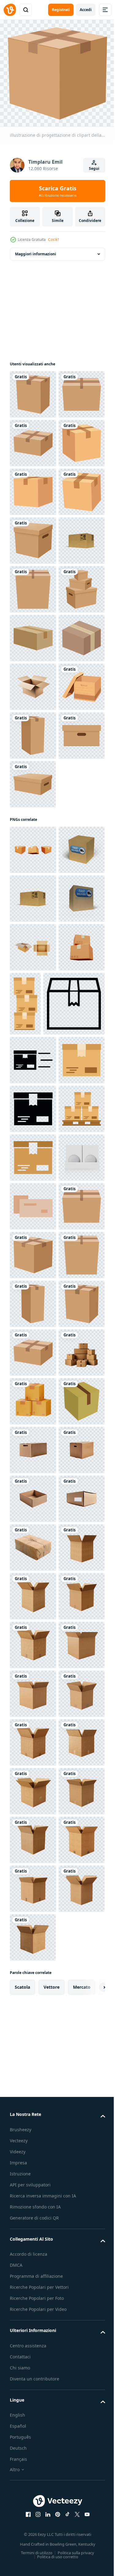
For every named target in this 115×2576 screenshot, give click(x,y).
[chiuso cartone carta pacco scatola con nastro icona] (74, 1487)
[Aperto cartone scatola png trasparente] (33, 1430)
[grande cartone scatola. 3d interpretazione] (33, 731)
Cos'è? (54, 240)
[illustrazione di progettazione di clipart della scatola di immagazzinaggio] (33, 536)
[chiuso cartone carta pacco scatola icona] (33, 1900)
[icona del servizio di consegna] (33, 926)
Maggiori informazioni (36, 250)
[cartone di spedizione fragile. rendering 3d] (33, 1235)
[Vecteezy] (10, 10)
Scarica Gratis (58, 191)
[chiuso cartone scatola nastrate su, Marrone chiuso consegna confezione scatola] (33, 877)
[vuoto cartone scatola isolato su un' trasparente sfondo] (33, 2387)
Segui (94, 168)
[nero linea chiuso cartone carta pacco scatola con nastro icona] (40, 1551)
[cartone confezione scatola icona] (33, 2338)
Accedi (86, 10)
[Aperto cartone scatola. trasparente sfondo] (33, 975)
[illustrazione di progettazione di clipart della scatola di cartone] (33, 390)
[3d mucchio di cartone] (33, 2290)
